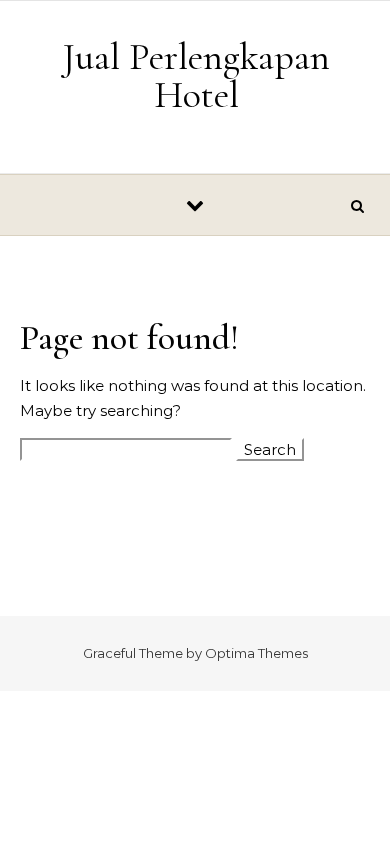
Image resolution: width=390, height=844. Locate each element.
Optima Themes (256, 653)
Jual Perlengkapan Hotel (196, 76)
